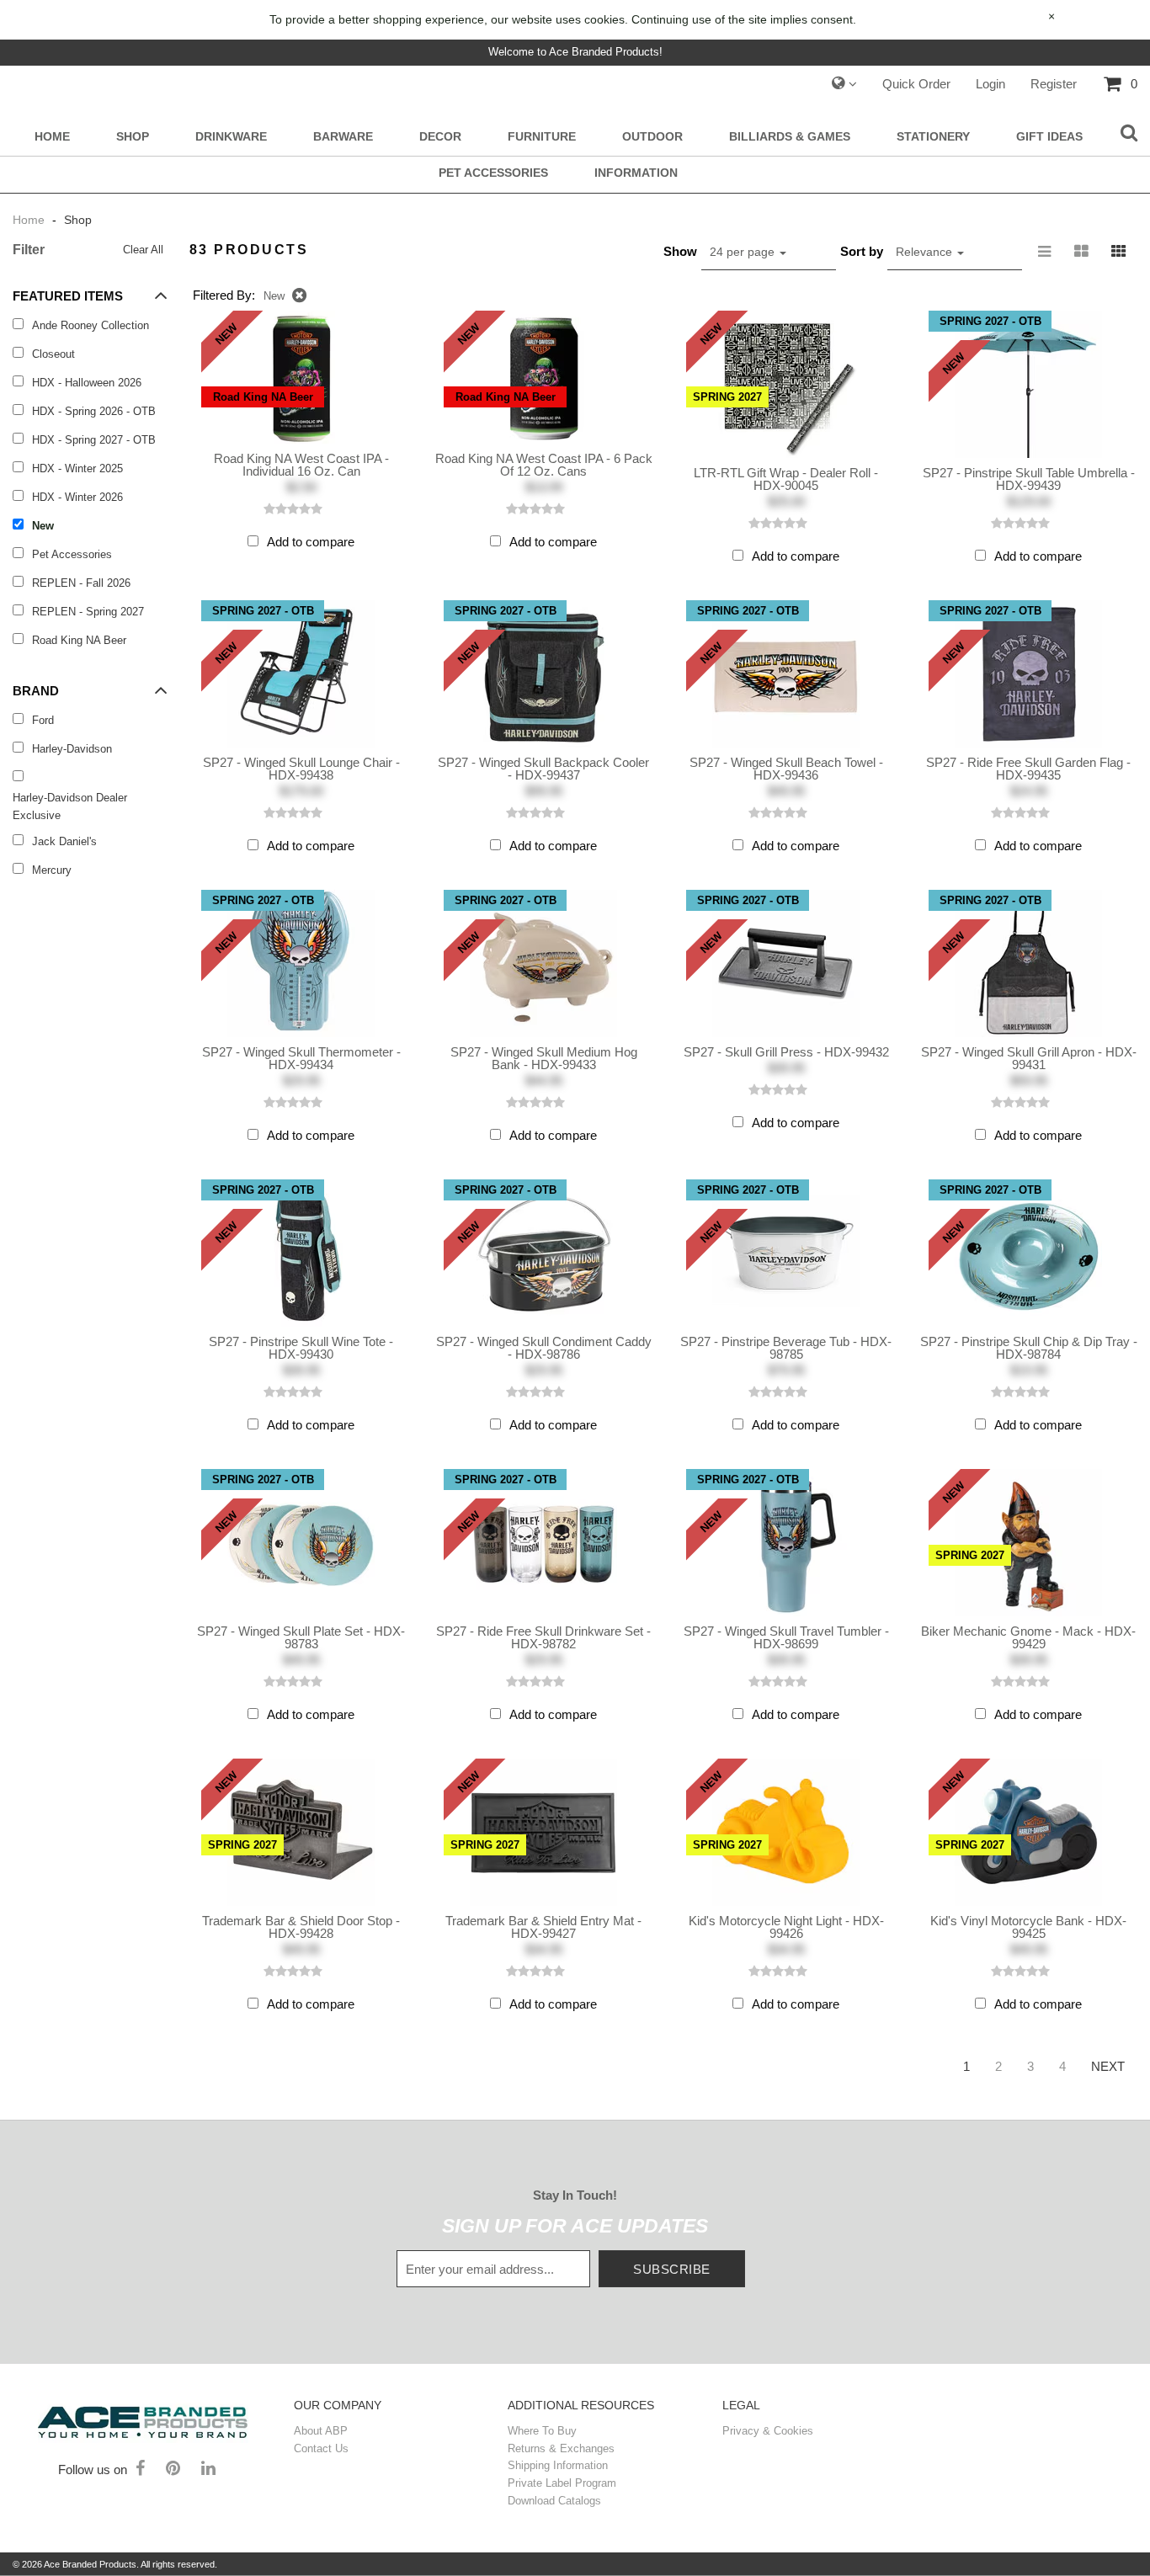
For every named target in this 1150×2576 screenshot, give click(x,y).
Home (52, 137)
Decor (440, 137)
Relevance (926, 252)
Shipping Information (558, 2465)
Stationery (933, 137)
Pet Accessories (493, 173)
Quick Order (916, 84)
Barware (343, 137)
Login (990, 84)
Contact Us (321, 2448)
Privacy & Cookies (768, 2431)
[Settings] (844, 84)
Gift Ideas (1049, 137)
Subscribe (672, 2269)
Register (1054, 84)
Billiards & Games (790, 137)
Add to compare (311, 542)
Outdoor (652, 137)
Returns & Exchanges (561, 2448)
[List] (1045, 252)
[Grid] (1119, 252)
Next (1108, 2066)
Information (636, 173)
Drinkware (231, 137)
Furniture (542, 137)
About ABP (321, 2431)
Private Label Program (562, 2483)
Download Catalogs (554, 2501)
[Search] (1129, 134)
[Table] (1082, 252)
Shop (133, 137)
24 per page (744, 252)
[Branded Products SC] (143, 2420)
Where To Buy (542, 2431)
